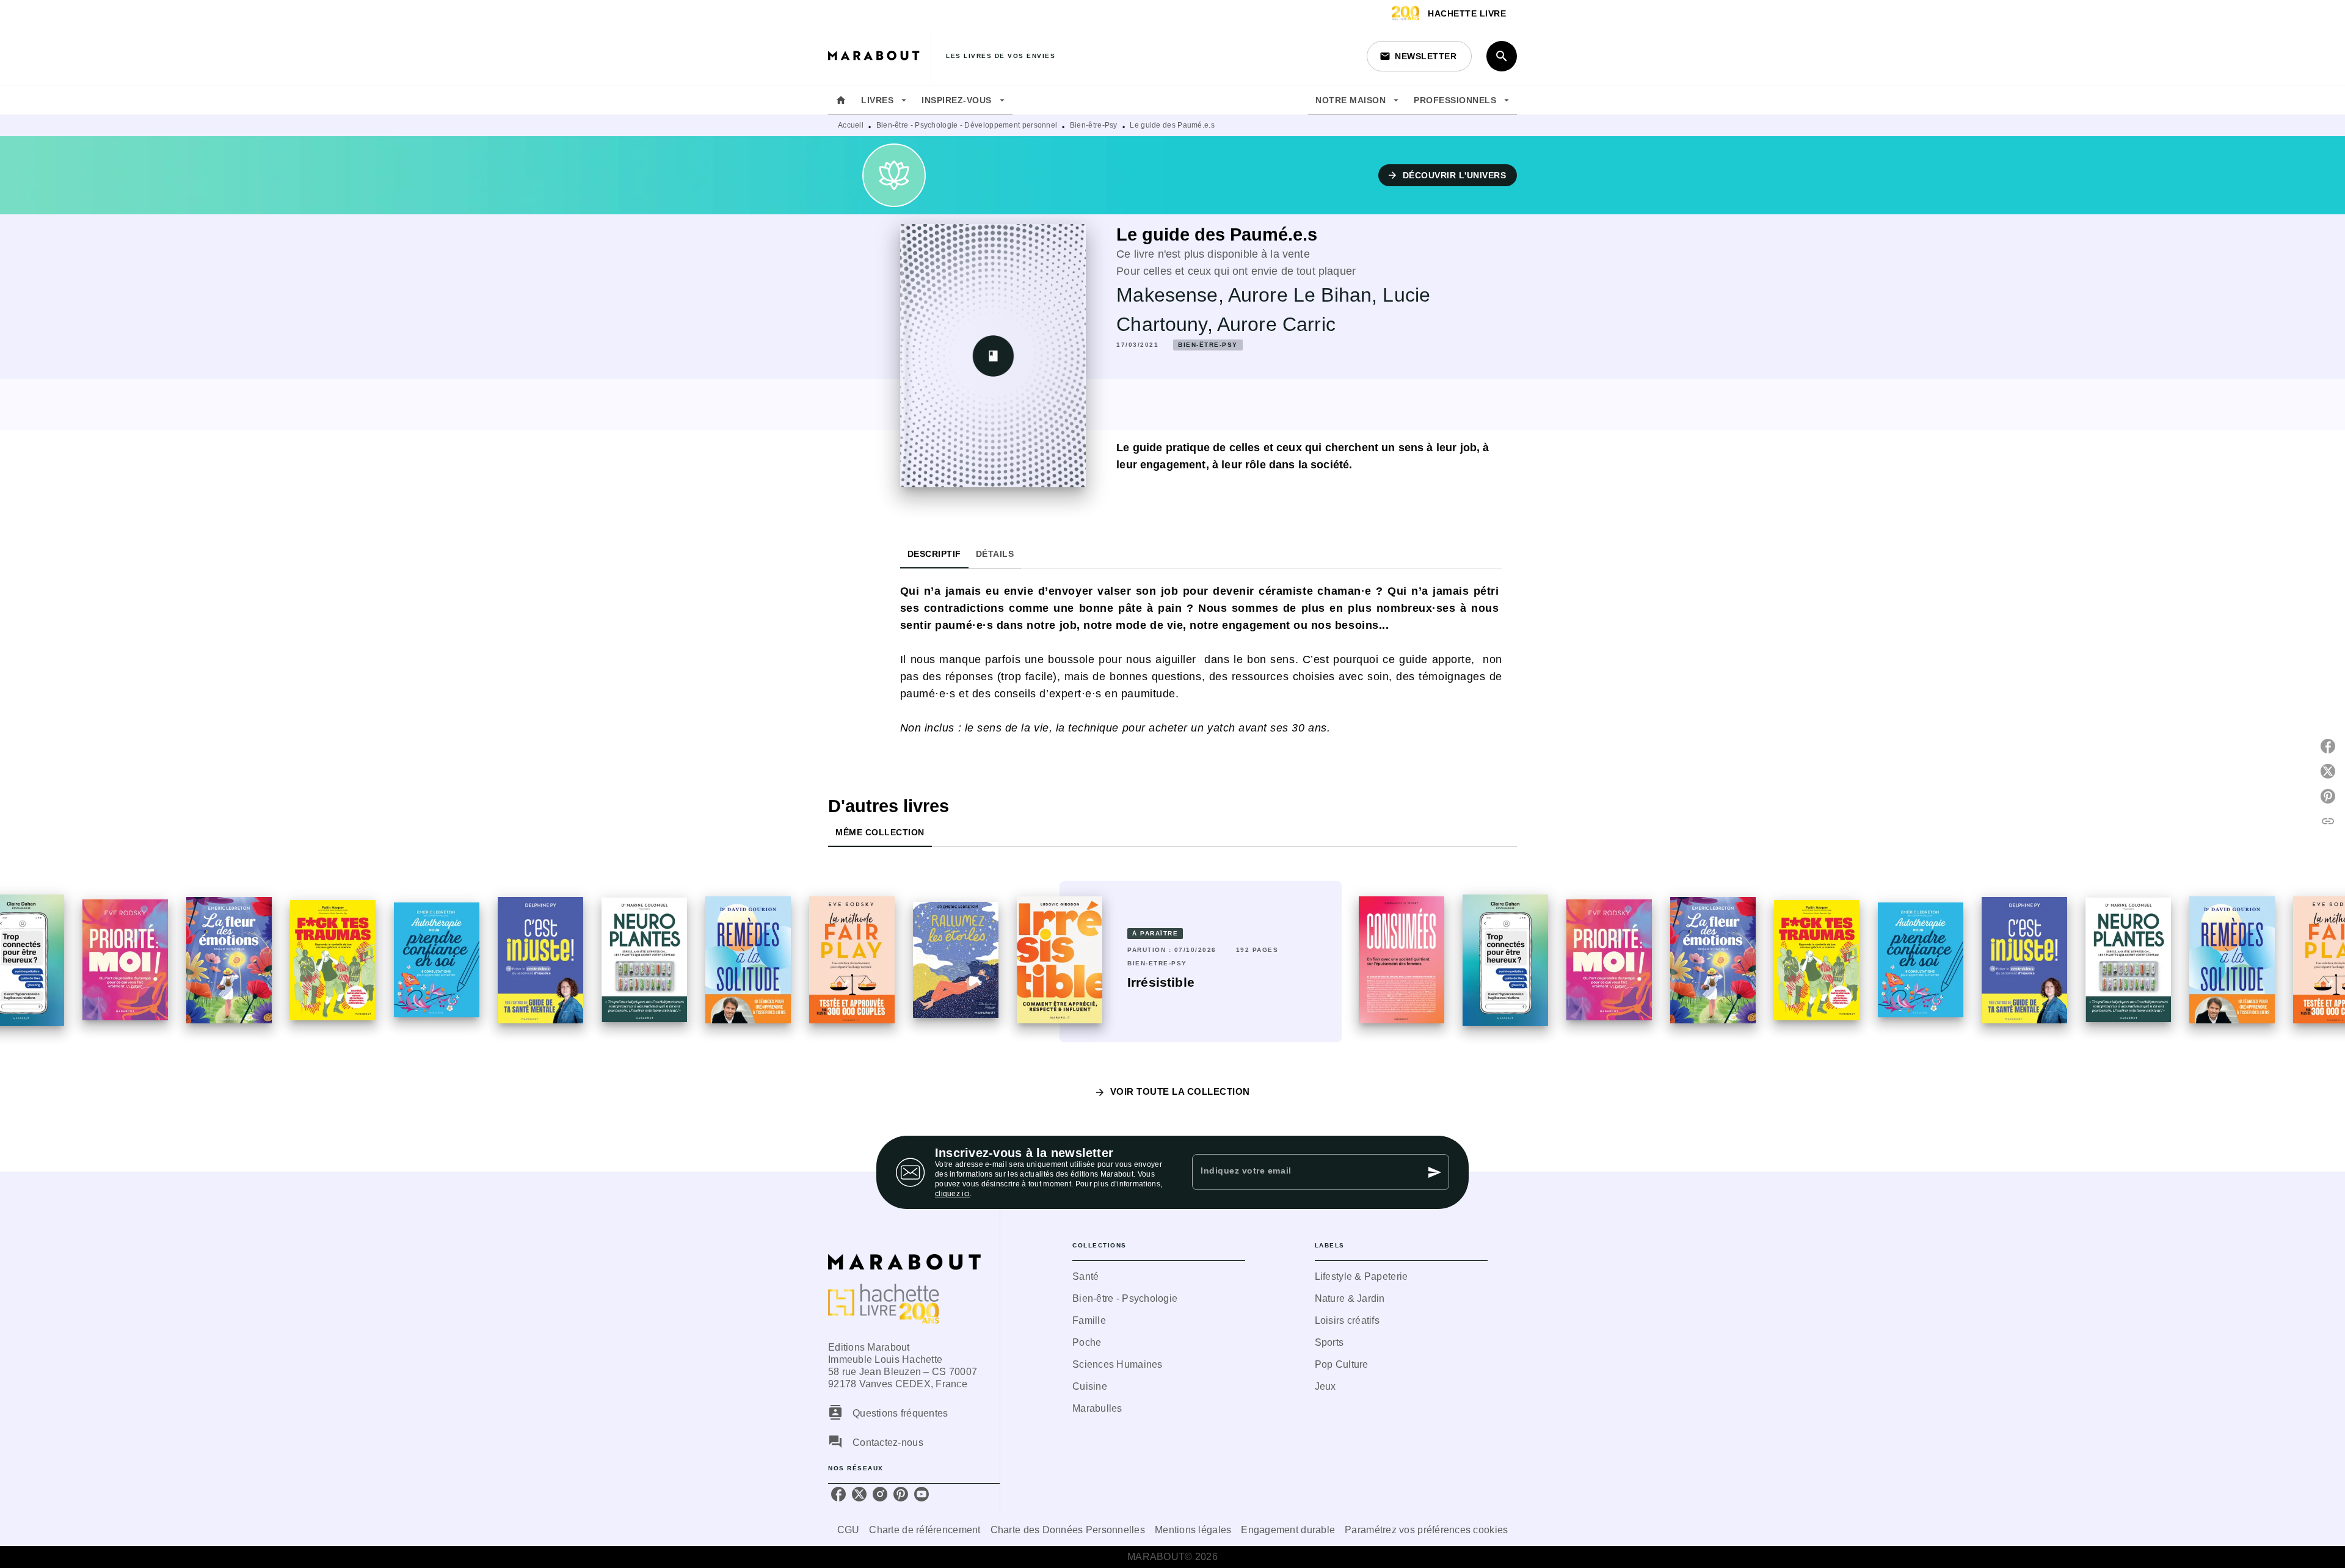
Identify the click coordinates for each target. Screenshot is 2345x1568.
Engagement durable (1288, 1530)
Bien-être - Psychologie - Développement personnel (967, 125)
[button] (1419, 56)
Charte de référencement (925, 1530)
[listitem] (838, 1494)
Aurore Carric (1276, 324)
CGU (849, 1530)
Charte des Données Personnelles (1068, 1530)
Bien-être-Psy (1094, 125)
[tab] (841, 100)
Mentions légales (1193, 1530)
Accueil (851, 125)
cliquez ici (952, 1194)
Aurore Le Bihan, (1306, 295)
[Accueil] (879, 56)
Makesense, (1172, 295)
